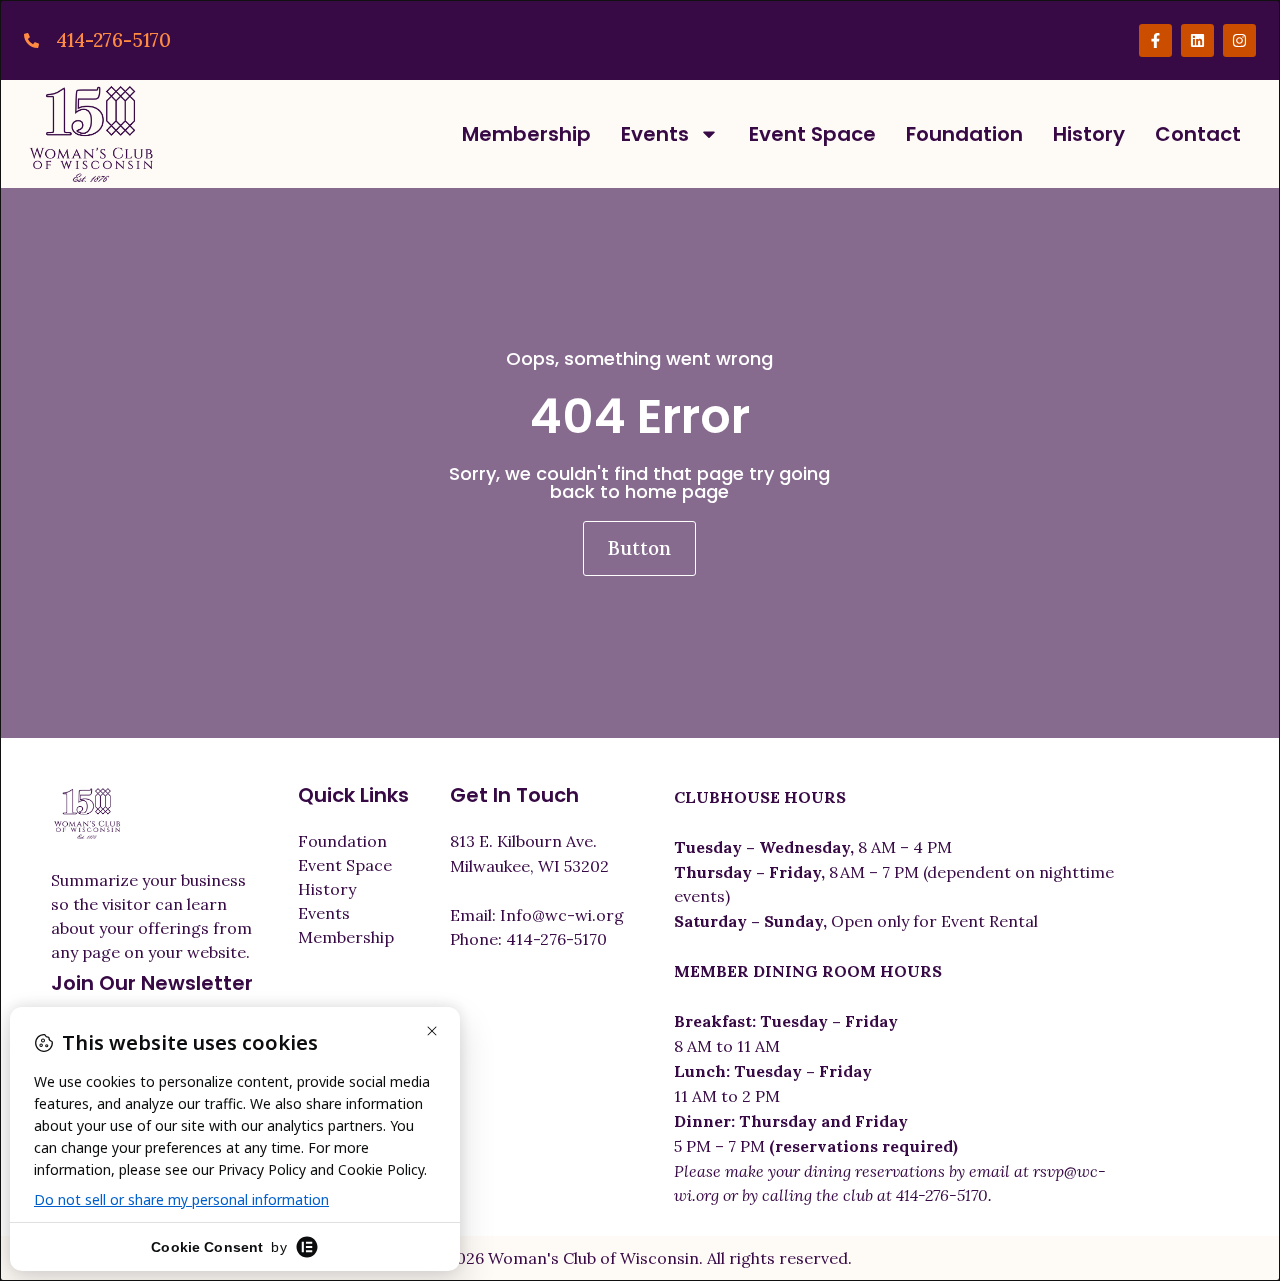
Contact (1198, 134)
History (1089, 134)
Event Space (812, 134)
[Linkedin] (1197, 40)
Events (655, 134)
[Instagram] (1239, 40)
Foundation (964, 134)
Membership (526, 134)
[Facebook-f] (1155, 40)
